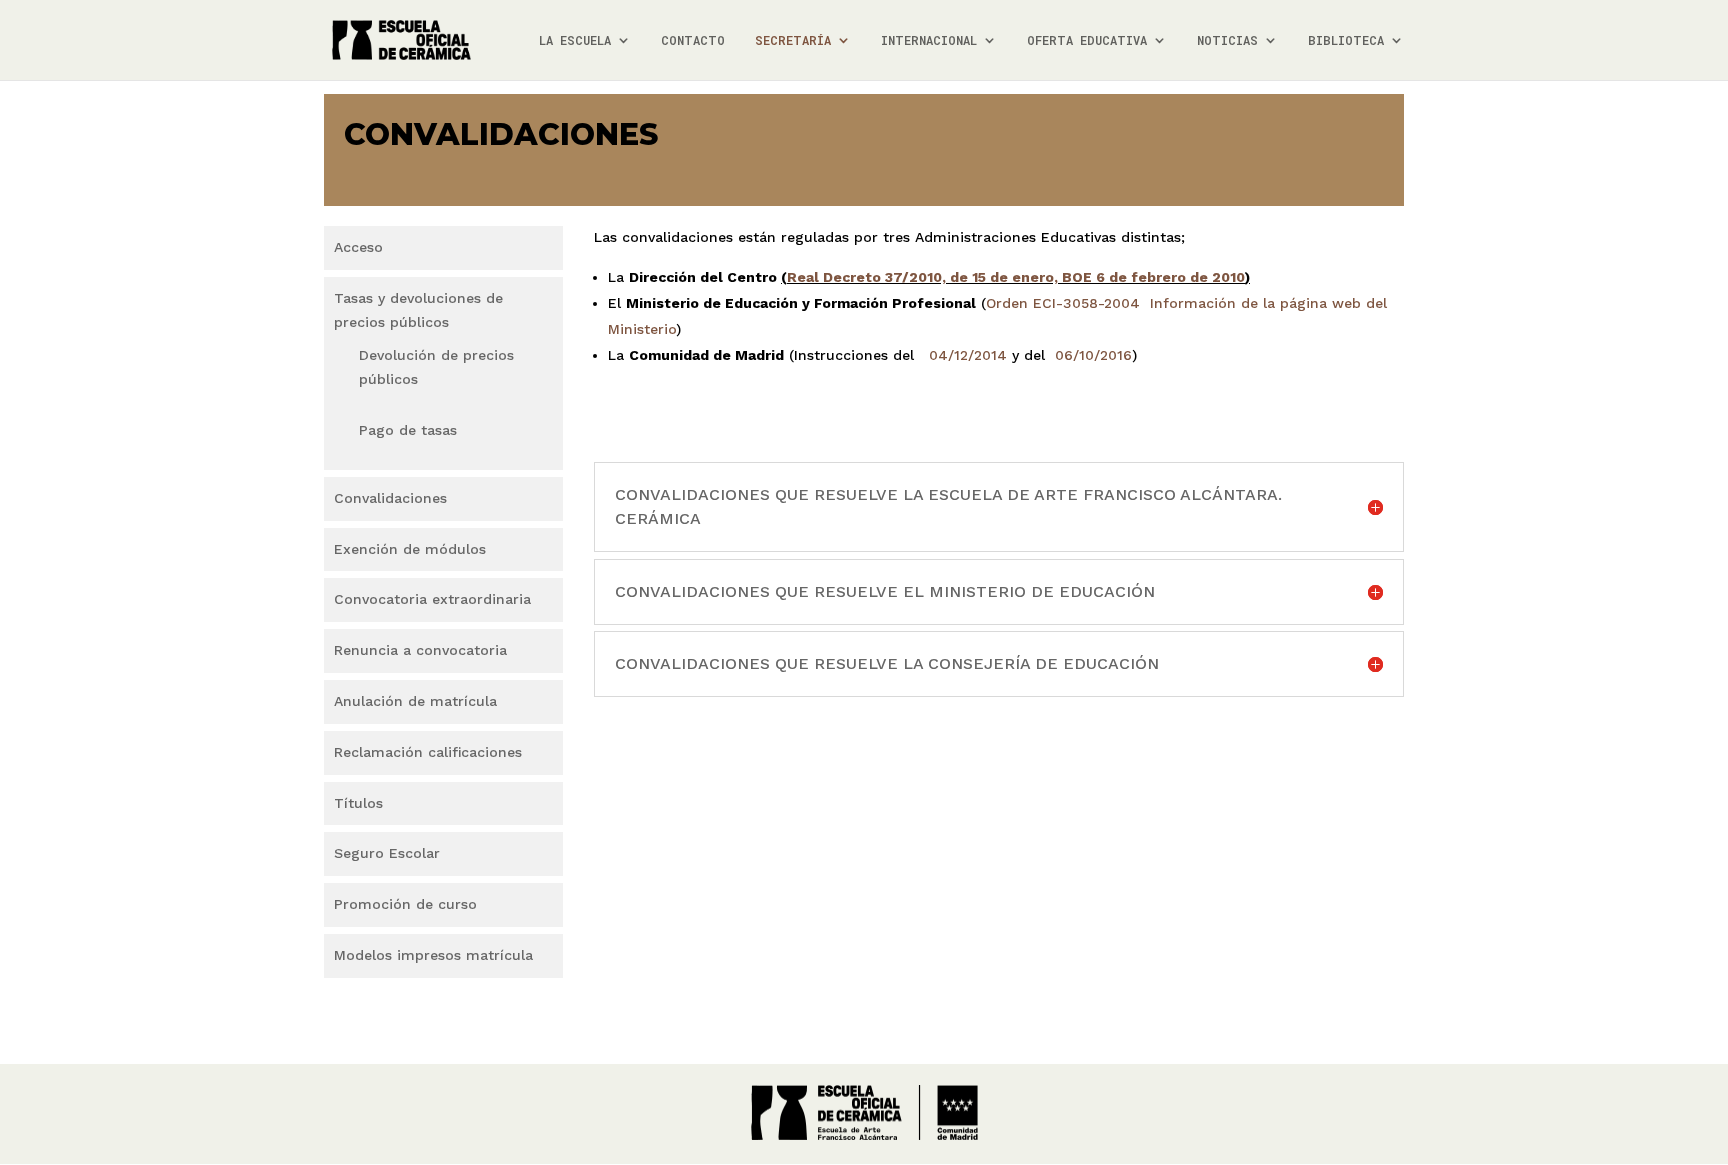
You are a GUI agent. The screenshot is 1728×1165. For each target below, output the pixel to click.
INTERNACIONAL (929, 40)
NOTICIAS (1227, 40)
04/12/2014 (968, 355)
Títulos (358, 803)
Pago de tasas (408, 430)
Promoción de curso (405, 904)
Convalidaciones (390, 498)
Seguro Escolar (387, 853)
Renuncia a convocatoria (420, 650)
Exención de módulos (410, 549)
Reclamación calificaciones (428, 752)
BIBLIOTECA (1346, 40)
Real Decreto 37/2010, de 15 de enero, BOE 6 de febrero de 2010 (1016, 277)
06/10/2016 (1093, 355)
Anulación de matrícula (415, 701)
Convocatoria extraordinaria (432, 599)
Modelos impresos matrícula (433, 955)
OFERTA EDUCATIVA (1087, 40)
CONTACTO (693, 40)
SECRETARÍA (793, 40)
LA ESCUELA (575, 40)
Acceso (358, 247)
